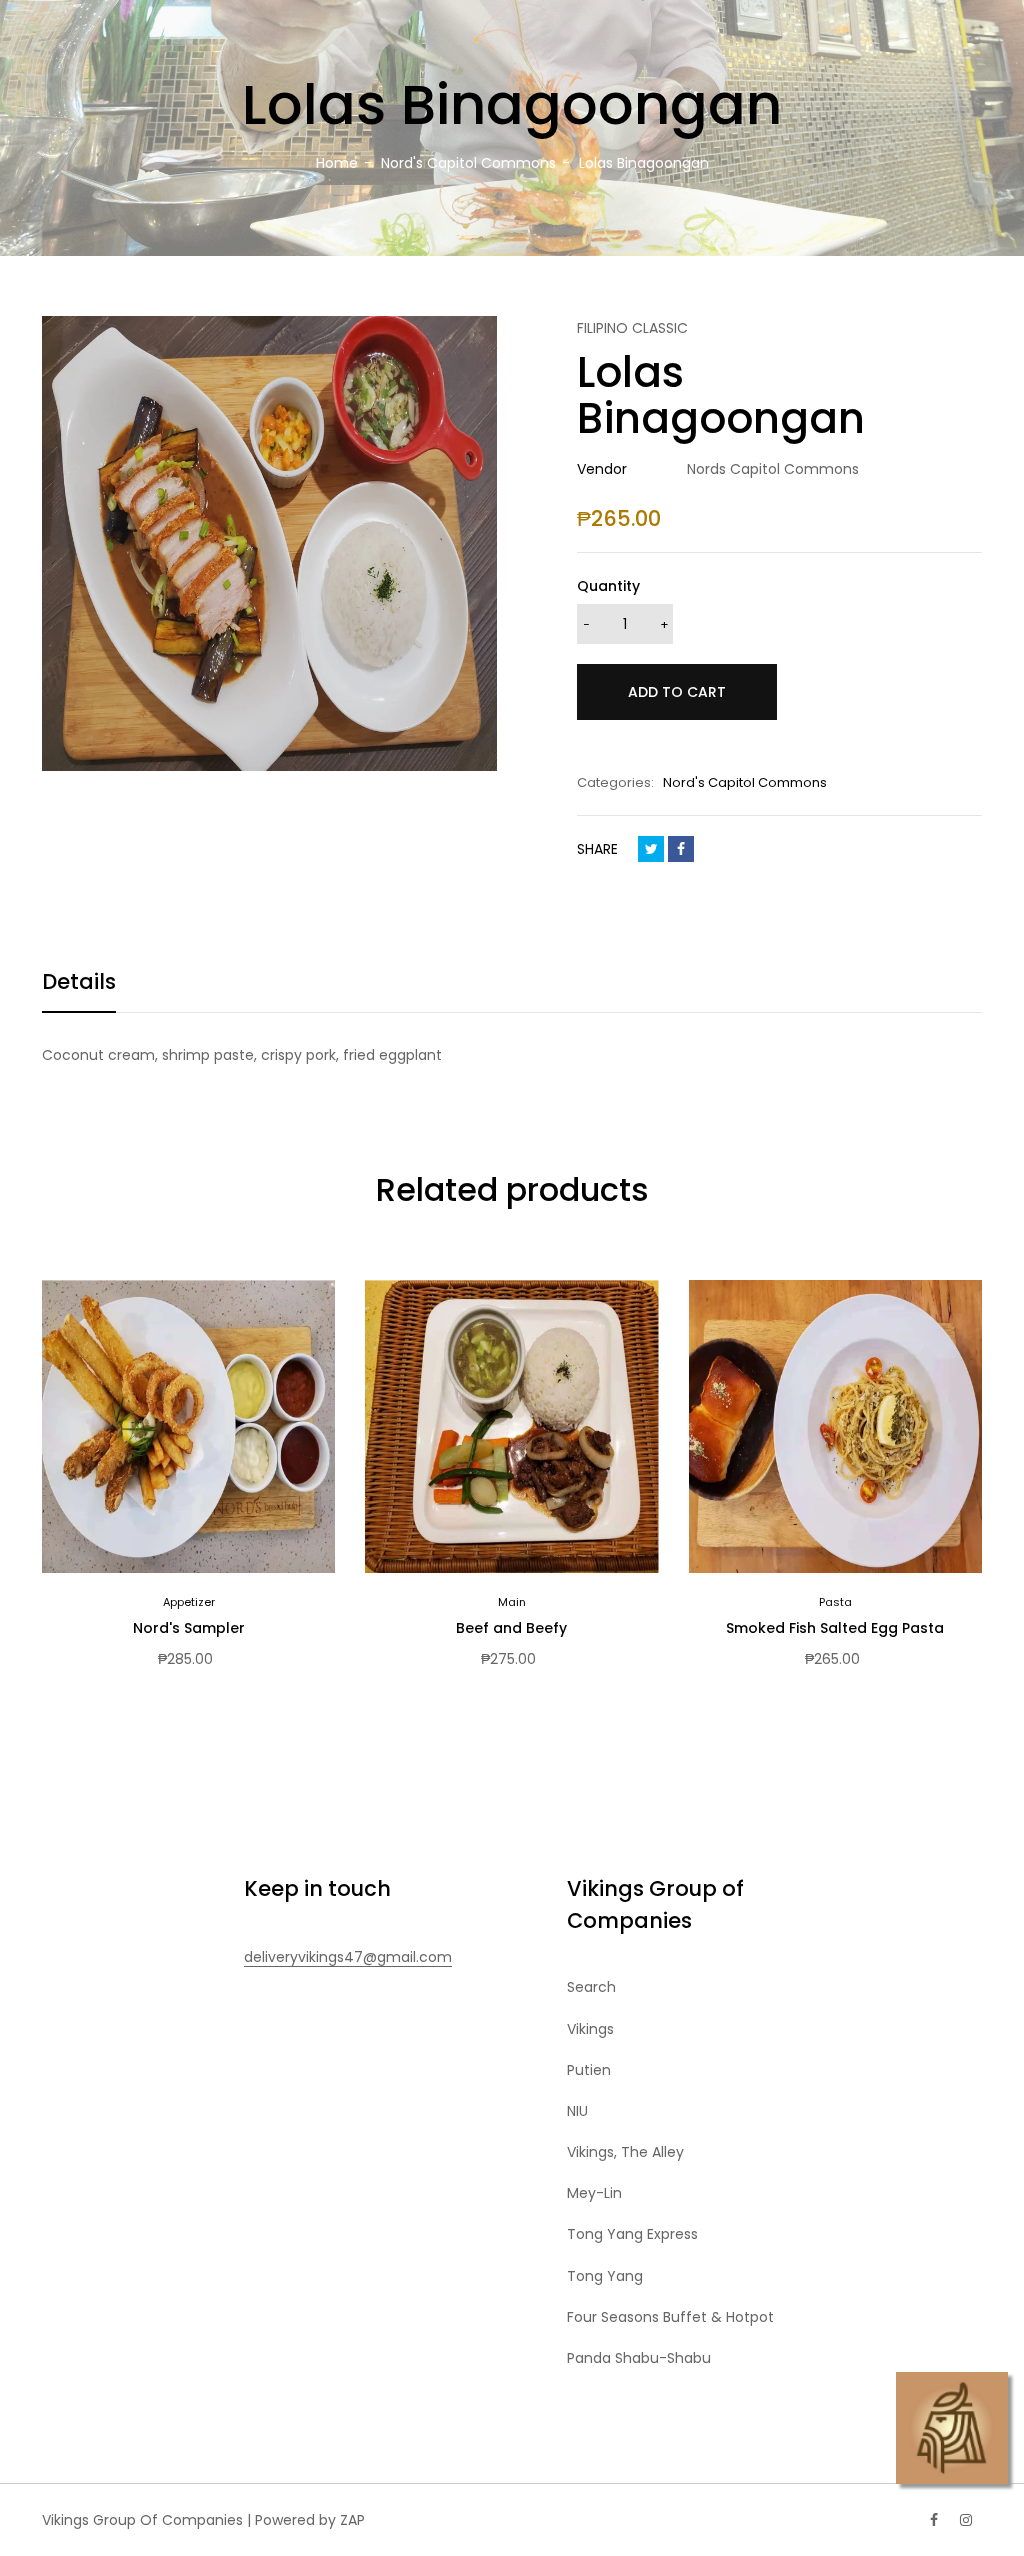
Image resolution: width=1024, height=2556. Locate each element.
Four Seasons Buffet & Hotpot (670, 2317)
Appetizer (189, 1602)
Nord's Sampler (189, 1628)
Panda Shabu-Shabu (639, 2358)
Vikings (590, 2029)
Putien (589, 2070)
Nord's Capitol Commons (745, 782)
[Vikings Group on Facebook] (934, 2520)
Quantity (608, 586)
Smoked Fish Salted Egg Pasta (835, 1628)
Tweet (651, 849)
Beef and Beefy (511, 1628)
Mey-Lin (594, 2193)
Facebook (681, 849)
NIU (577, 2111)
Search (591, 1987)
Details (79, 981)
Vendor (602, 469)
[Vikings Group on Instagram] (966, 2520)
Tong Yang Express (632, 2234)
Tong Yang (605, 2276)
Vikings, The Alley (625, 2152)
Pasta (835, 1602)
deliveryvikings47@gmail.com (348, 1957)
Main (512, 1602)
